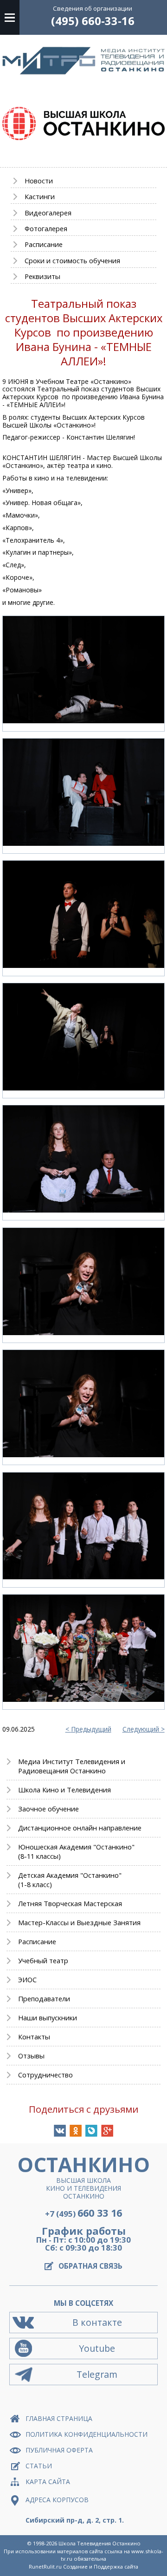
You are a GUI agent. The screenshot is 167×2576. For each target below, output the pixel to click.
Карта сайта (48, 2482)
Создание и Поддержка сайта (101, 2566)
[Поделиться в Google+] (107, 2131)
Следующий (141, 1729)
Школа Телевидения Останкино (100, 2543)
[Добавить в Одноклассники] (76, 2131)
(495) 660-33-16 (93, 21)
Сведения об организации (93, 8)
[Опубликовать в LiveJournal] (91, 2131)
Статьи (39, 2466)
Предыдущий (91, 1729)
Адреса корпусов (57, 2500)
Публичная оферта (59, 2450)
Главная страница (59, 2418)
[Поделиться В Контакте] (60, 2131)
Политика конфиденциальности (87, 2434)
